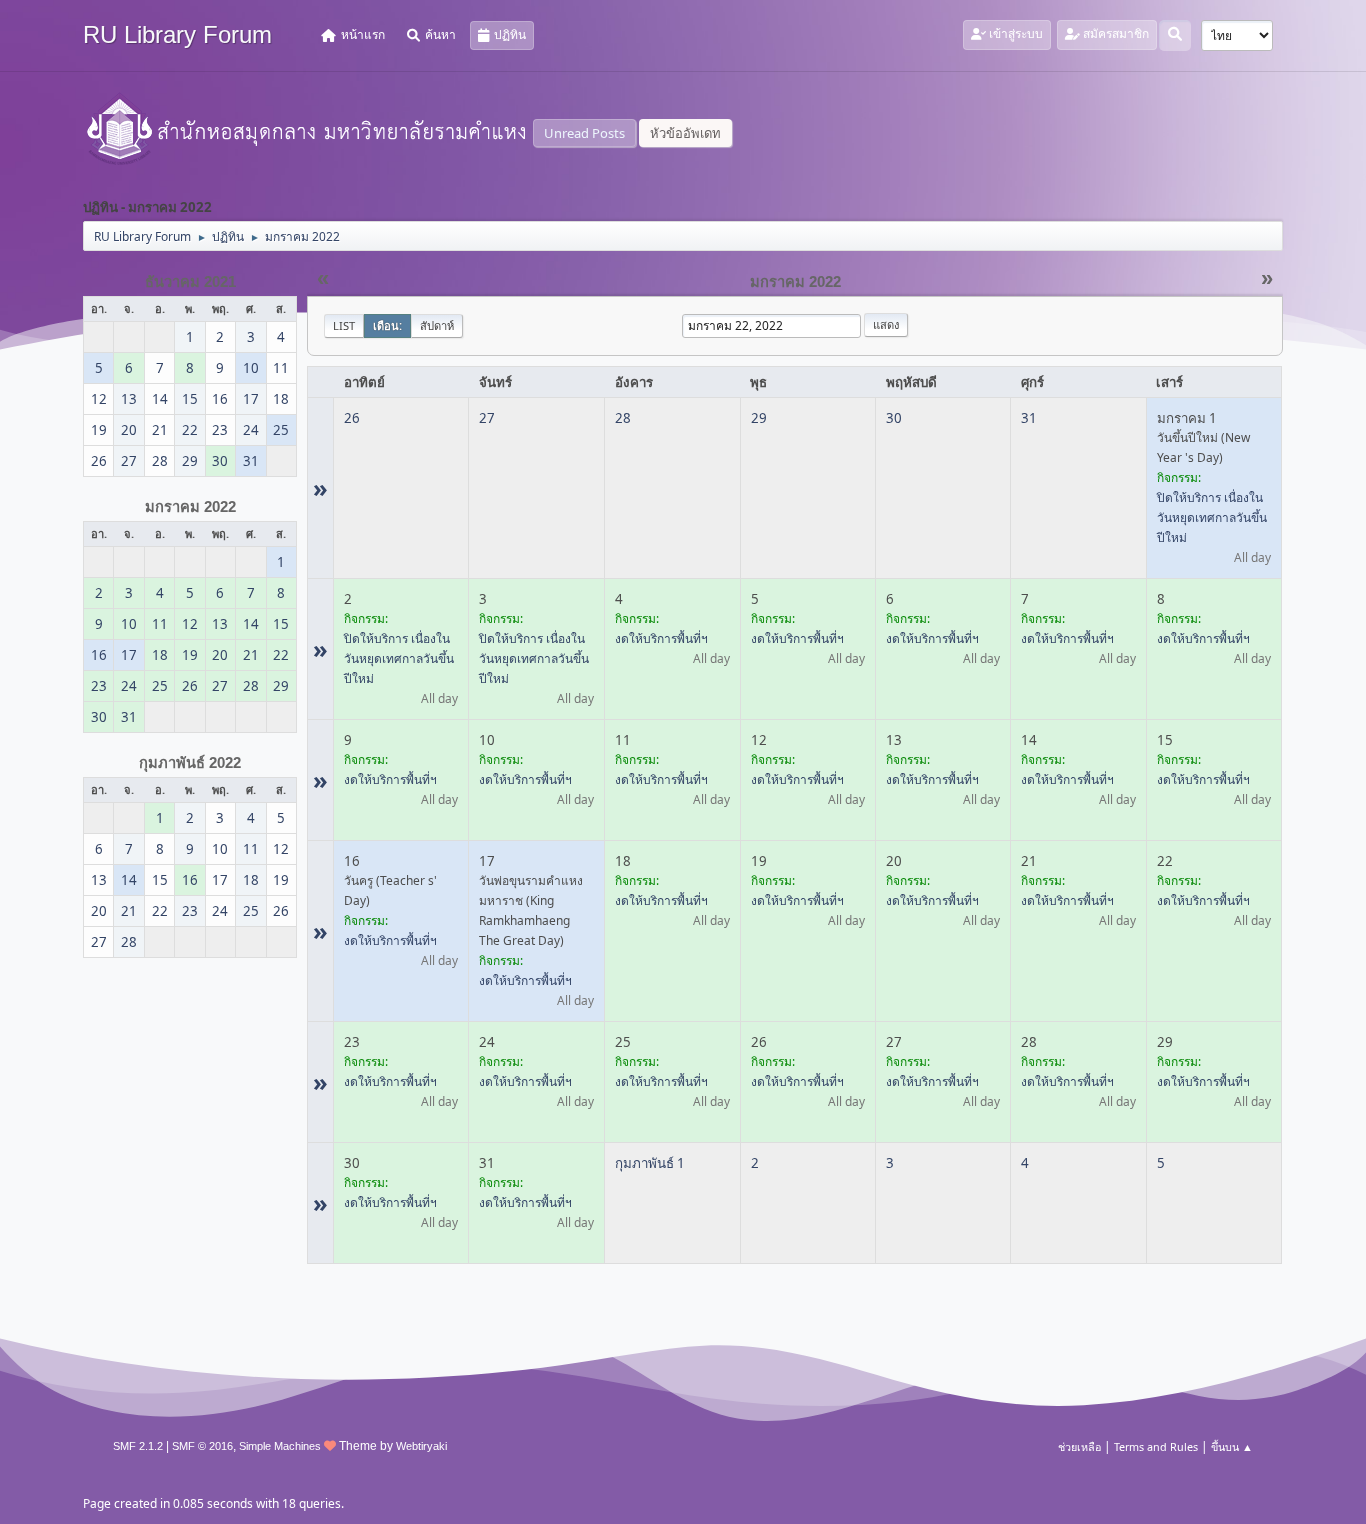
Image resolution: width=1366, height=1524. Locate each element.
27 (487, 418)
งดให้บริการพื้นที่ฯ (661, 638)
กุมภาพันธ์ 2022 (190, 763)
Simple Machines (280, 1446)
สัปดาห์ (437, 325)
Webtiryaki (421, 1446)
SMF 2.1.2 (138, 1446)
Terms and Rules (1156, 1446)
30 (894, 418)
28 (623, 418)
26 (352, 418)
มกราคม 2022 (190, 507)
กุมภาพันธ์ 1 (650, 1163)
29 (759, 418)
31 (1029, 418)
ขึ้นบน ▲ (1232, 1446)
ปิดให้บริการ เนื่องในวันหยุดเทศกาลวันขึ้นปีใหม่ (1212, 517)
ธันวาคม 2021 (190, 282)
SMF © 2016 (202, 1446)
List (344, 325)
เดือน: (387, 325)
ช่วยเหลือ (1079, 1446)
